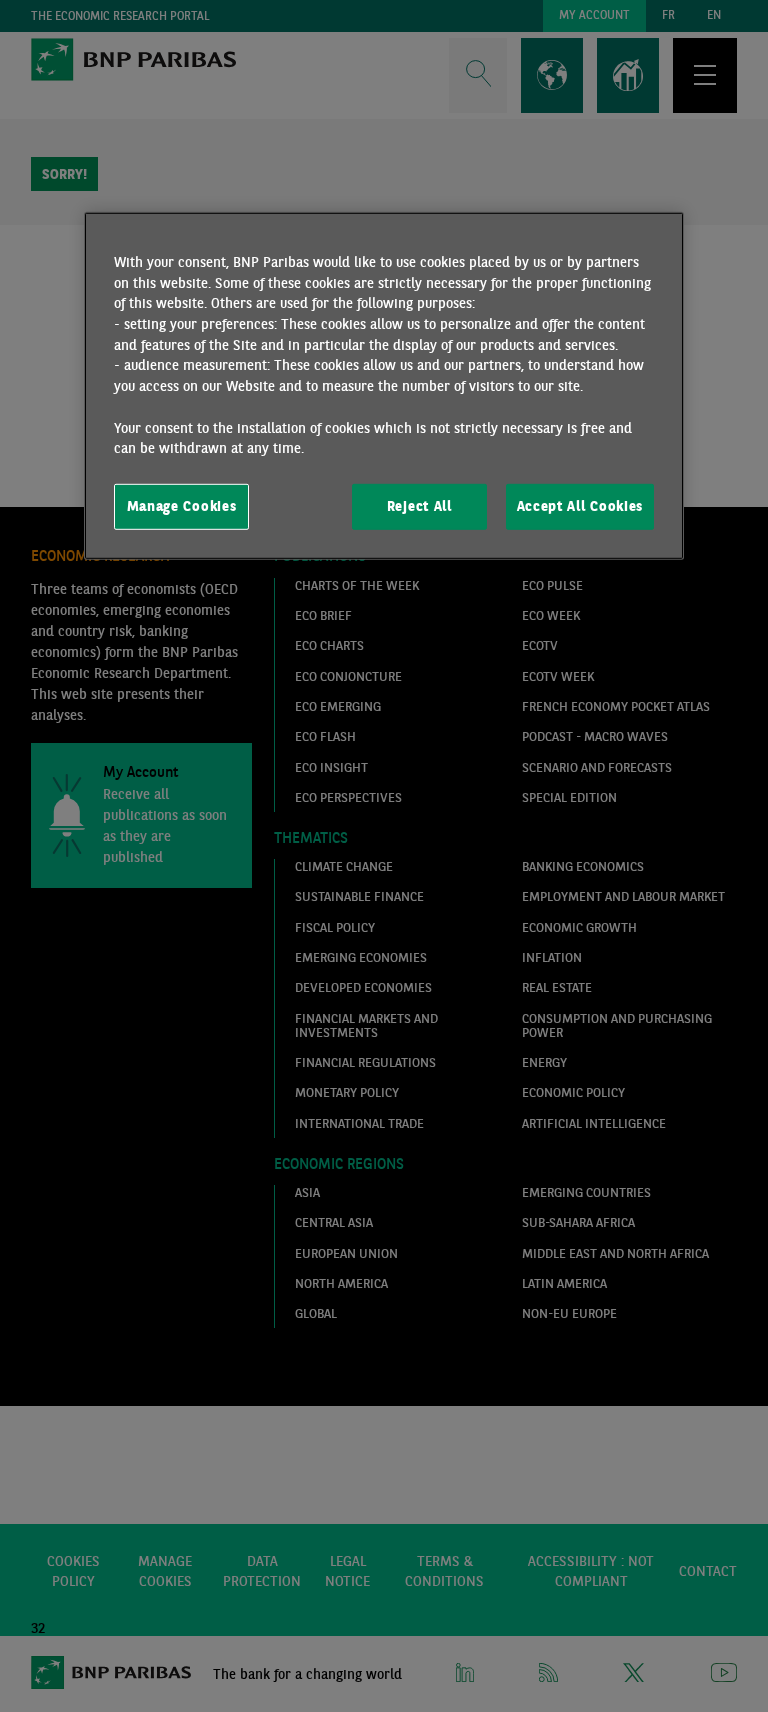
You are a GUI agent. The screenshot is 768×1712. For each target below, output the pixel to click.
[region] (384, 386)
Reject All (419, 506)
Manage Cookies (182, 506)
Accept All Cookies (580, 506)
